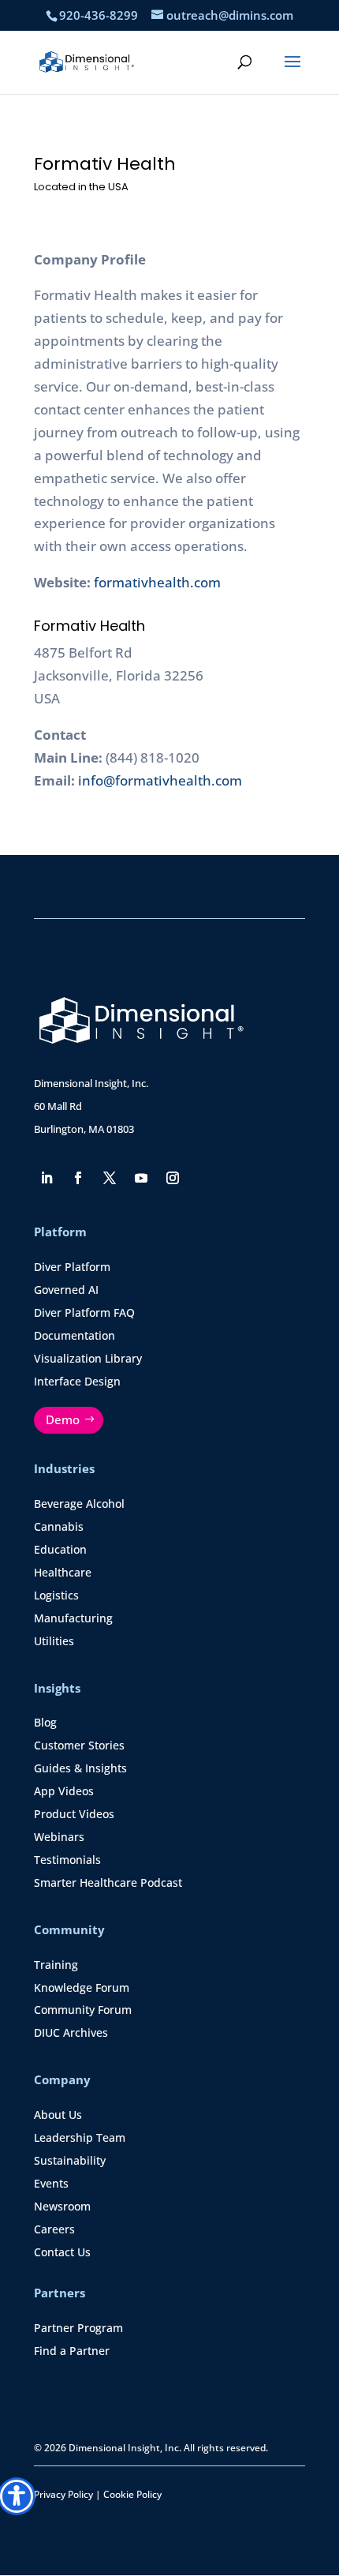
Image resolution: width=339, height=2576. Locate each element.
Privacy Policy (63, 2494)
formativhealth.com (157, 582)
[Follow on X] (110, 1178)
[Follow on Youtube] (141, 1178)
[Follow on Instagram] (173, 1178)
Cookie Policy (132, 2494)
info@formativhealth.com (160, 780)
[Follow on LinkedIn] (47, 1178)
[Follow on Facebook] (78, 1178)
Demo (63, 1419)
